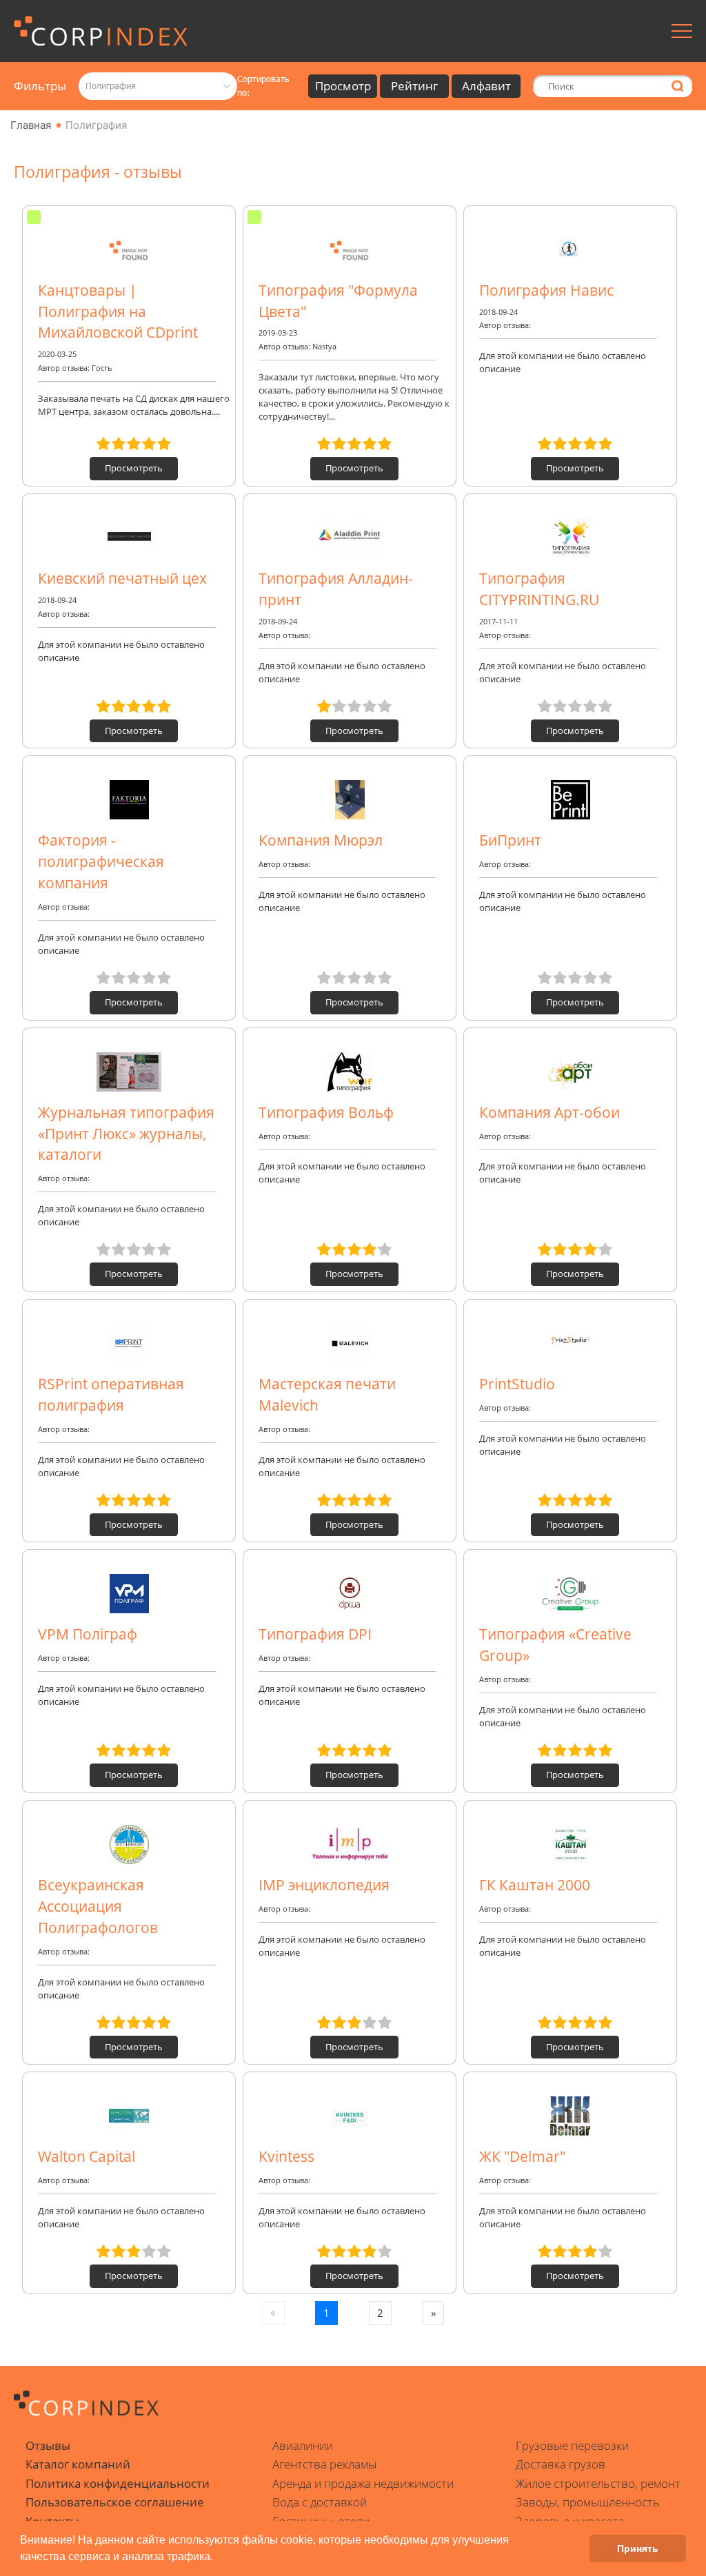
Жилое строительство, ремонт (598, 2483)
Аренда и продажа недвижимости (363, 2483)
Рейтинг (414, 86)
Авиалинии (303, 2445)
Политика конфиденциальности (118, 2483)
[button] (218, 2558)
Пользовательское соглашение (115, 2502)
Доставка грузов (561, 2464)
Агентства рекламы (324, 2464)
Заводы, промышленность (588, 2502)
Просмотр (343, 86)
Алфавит (486, 86)
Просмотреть (134, 468)
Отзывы (48, 2445)
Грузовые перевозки (572, 2445)
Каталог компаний (78, 2464)
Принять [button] (638, 2548)
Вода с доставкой (320, 2502)
